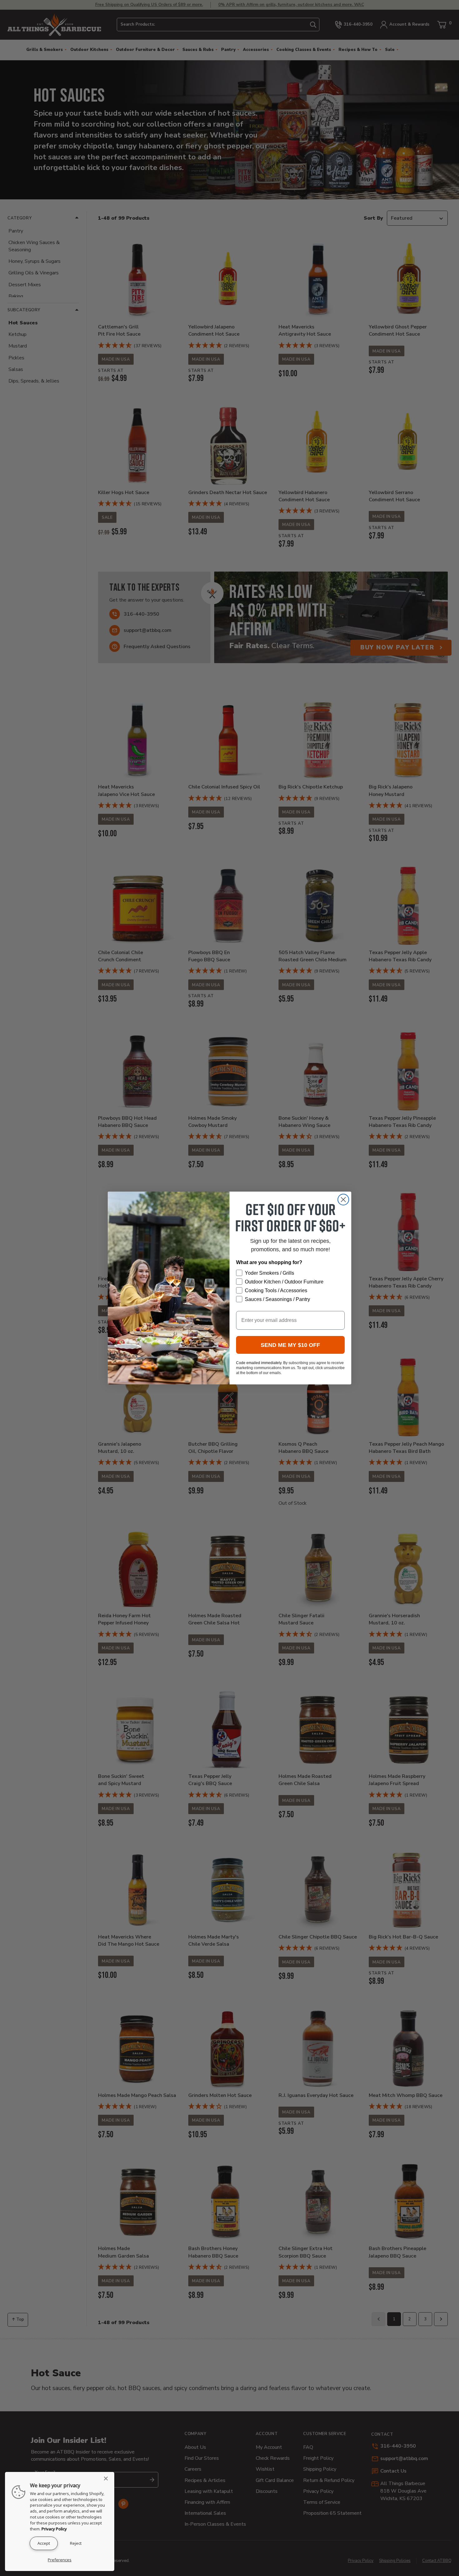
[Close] (108, 2478)
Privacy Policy (54, 2529)
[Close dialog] (343, 1200)
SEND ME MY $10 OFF (290, 1345)
